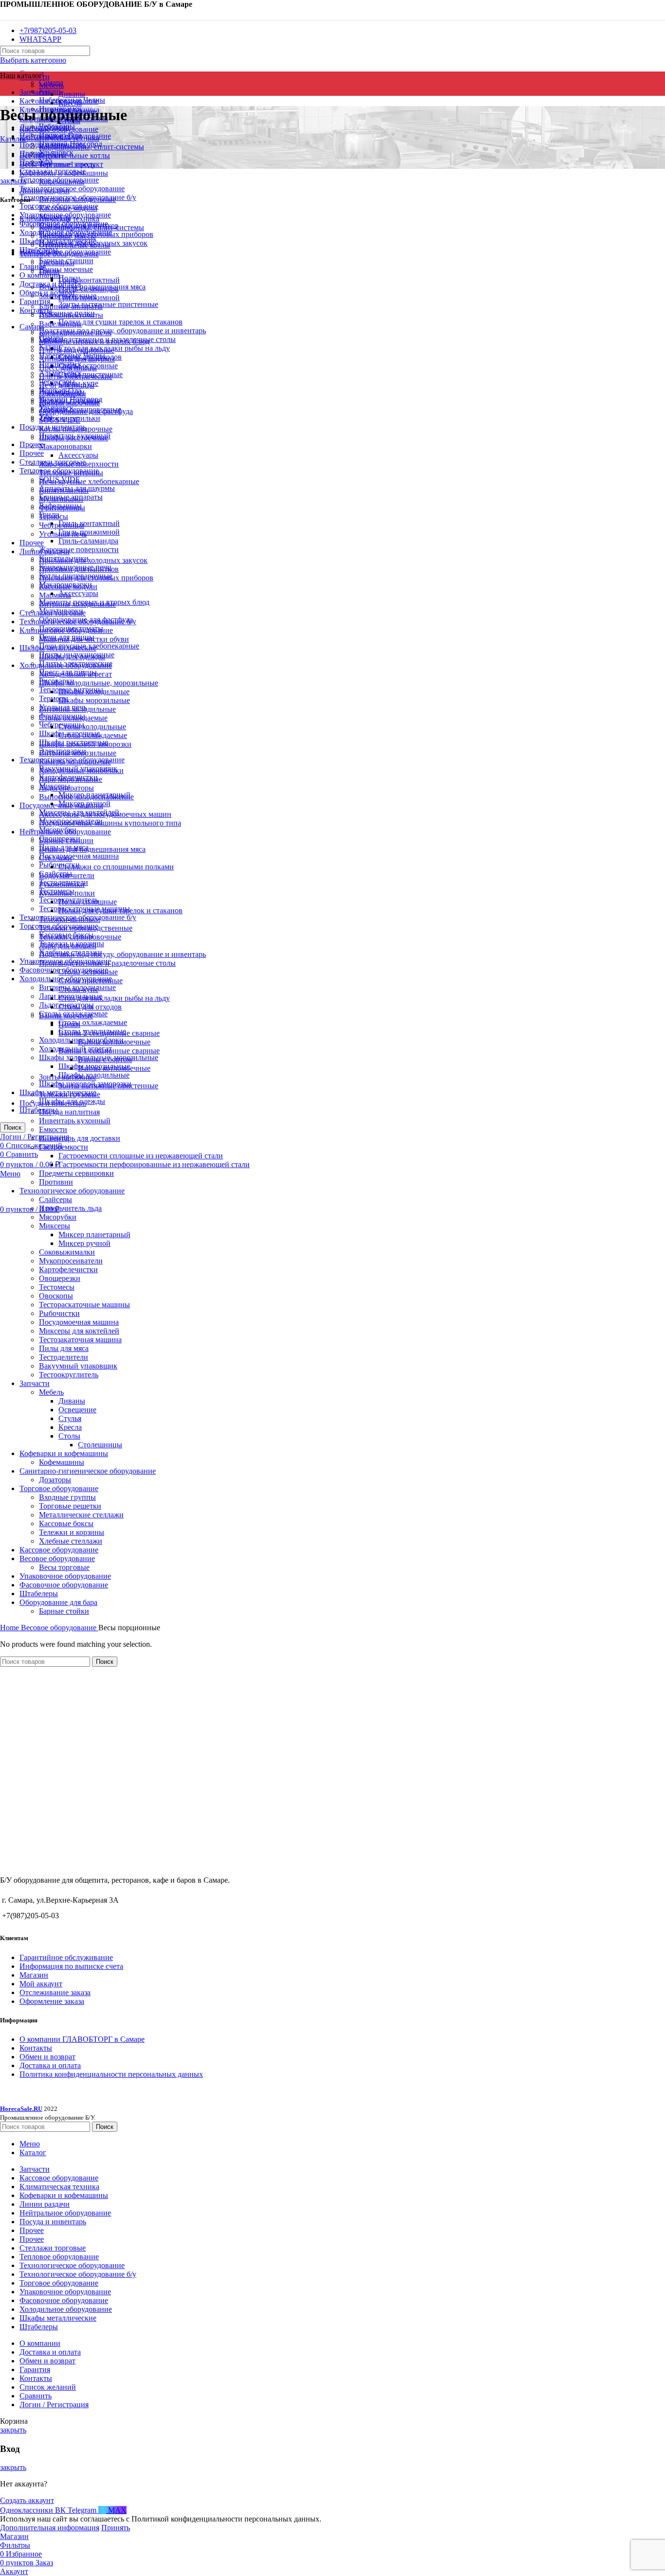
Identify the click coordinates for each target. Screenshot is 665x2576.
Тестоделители (64, 1357)
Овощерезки (60, 1278)
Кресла (70, 1427)
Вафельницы (60, 324)
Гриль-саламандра (88, 541)
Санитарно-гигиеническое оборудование (88, 1471)
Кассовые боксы (66, 1523)
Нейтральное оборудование (65, 832)
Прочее (32, 453)
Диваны (72, 94)
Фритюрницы (62, 508)
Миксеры (55, 1226)
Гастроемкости (64, 1147)
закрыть (13, 181)
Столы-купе (78, 989)
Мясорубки (58, 1217)
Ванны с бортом (105, 1059)
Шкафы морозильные (94, 700)
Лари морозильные (71, 779)
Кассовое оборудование (59, 1550)
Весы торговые (64, 1567)
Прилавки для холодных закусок (93, 560)
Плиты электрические (76, 376)
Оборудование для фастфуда (86, 411)
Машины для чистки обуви (84, 639)
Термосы (54, 698)
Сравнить (36, 2396)
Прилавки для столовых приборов (96, 578)
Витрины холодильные (77, 604)
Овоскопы (56, 1296)
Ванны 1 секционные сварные (109, 1051)
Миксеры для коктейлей (79, 1331)
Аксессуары (78, 593)
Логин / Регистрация (54, 2405)
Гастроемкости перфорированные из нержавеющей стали (154, 1164)
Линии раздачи (45, 551)
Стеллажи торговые (53, 613)
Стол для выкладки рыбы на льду (114, 998)
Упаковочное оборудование (65, 1576)
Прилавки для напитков (79, 569)
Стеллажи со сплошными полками (116, 867)
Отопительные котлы (74, 155)
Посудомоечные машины (61, 805)
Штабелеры (39, 1594)
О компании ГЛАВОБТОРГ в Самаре (82, 2039)
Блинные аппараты (71, 306)
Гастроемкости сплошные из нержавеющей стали (141, 1156)
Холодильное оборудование (66, 665)
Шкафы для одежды (72, 657)
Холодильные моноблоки (81, 770)
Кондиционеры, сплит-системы (92, 147)
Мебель (51, 85)
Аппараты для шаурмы (77, 359)
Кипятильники (64, 490)
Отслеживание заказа (55, 1992)
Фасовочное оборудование (64, 1585)
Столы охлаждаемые (93, 1022)
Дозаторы (55, 1480)
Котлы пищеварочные (76, 429)
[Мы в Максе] (4, 14)
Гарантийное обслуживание (66, 1957)
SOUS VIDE (60, 420)
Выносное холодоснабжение (86, 797)
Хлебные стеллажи (71, 1541)
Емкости (53, 1129)
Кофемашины (62, 1462)
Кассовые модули (68, 586)
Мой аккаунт (41, 1984)
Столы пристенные (91, 981)
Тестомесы (57, 1287)
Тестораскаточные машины (84, 1305)
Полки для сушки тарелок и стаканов (120, 322)
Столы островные (88, 972)
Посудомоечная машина (79, 856)
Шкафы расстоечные (74, 438)
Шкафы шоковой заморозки (85, 744)
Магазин (34, 1975)
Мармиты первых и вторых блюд (94, 341)
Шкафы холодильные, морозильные (99, 683)
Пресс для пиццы (68, 368)
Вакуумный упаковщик (78, 1366)
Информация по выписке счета (71, 1966)
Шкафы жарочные (69, 403)
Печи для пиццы (67, 385)
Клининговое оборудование (66, 630)
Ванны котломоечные (114, 1042)
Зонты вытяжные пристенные (108, 304)
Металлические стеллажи (81, 1515)
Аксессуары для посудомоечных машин (105, 814)
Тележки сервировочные (80, 937)
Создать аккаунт (27, 2500)
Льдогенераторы (66, 788)
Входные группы (67, 1497)
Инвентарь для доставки (80, 1138)
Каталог (13, 139)
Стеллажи (55, 858)
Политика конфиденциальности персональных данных (111, 2074)
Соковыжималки (67, 1252)
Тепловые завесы (67, 236)
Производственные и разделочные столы (107, 963)
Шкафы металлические (58, 648)
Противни (56, 1182)
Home (10, 1628)
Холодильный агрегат (75, 674)
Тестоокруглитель (69, 1375)
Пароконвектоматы (71, 315)
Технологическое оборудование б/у (78, 621)
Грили (49, 271)
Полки (69, 1024)
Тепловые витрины (71, 473)
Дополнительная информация (50, 2528)
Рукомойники (62, 884)
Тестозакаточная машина (80, 1340)
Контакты (36, 2048)
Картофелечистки (68, 1270)
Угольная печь (63, 534)
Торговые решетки (70, 1506)
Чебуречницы (62, 525)
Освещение (77, 1410)
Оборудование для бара (58, 1602)
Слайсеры (55, 1199)
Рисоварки (57, 262)
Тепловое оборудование (59, 254)
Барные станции (66, 840)
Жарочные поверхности (79, 549)
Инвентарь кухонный (75, 1121)
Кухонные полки (67, 893)
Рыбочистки (59, 1313)
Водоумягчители (67, 875)
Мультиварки (61, 499)
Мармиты (55, 595)
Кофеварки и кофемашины (64, 1453)
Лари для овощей (68, 946)
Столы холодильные (92, 727)
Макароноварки (65, 446)
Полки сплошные (88, 902)
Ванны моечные (66, 269)
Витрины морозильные (78, 753)
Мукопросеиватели (71, 1261)
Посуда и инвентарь (53, 1103)
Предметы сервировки (76, 1173)
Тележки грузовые (70, 1094)
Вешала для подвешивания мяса (92, 849)
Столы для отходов (90, 1007)
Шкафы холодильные (94, 692)
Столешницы (100, 1445)
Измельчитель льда (70, 1208)
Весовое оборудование (57, 1558)
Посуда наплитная (69, 1112)
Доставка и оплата (50, 2065)
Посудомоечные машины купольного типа (110, 823)
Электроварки (63, 394)
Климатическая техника (59, 219)
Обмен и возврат (47, 2057)
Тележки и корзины (72, 1532)
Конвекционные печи (75, 333)
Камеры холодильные (75, 762)
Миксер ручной (84, 1243)
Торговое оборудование (59, 1488)
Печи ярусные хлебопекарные (89, 481)
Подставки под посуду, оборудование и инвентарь (122, 331)
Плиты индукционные (77, 350)
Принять (116, 2528)
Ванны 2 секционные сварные (109, 1033)
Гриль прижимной (89, 532)
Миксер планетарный (94, 1234)
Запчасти (35, 1383)
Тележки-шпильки (70, 919)
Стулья (70, 1418)
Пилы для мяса (64, 1348)
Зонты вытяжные (68, 1077)
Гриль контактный (89, 523)
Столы (69, 1436)
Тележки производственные (86, 928)
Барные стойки (64, 1611)
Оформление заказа (52, 2001)
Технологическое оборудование (72, 1191)
